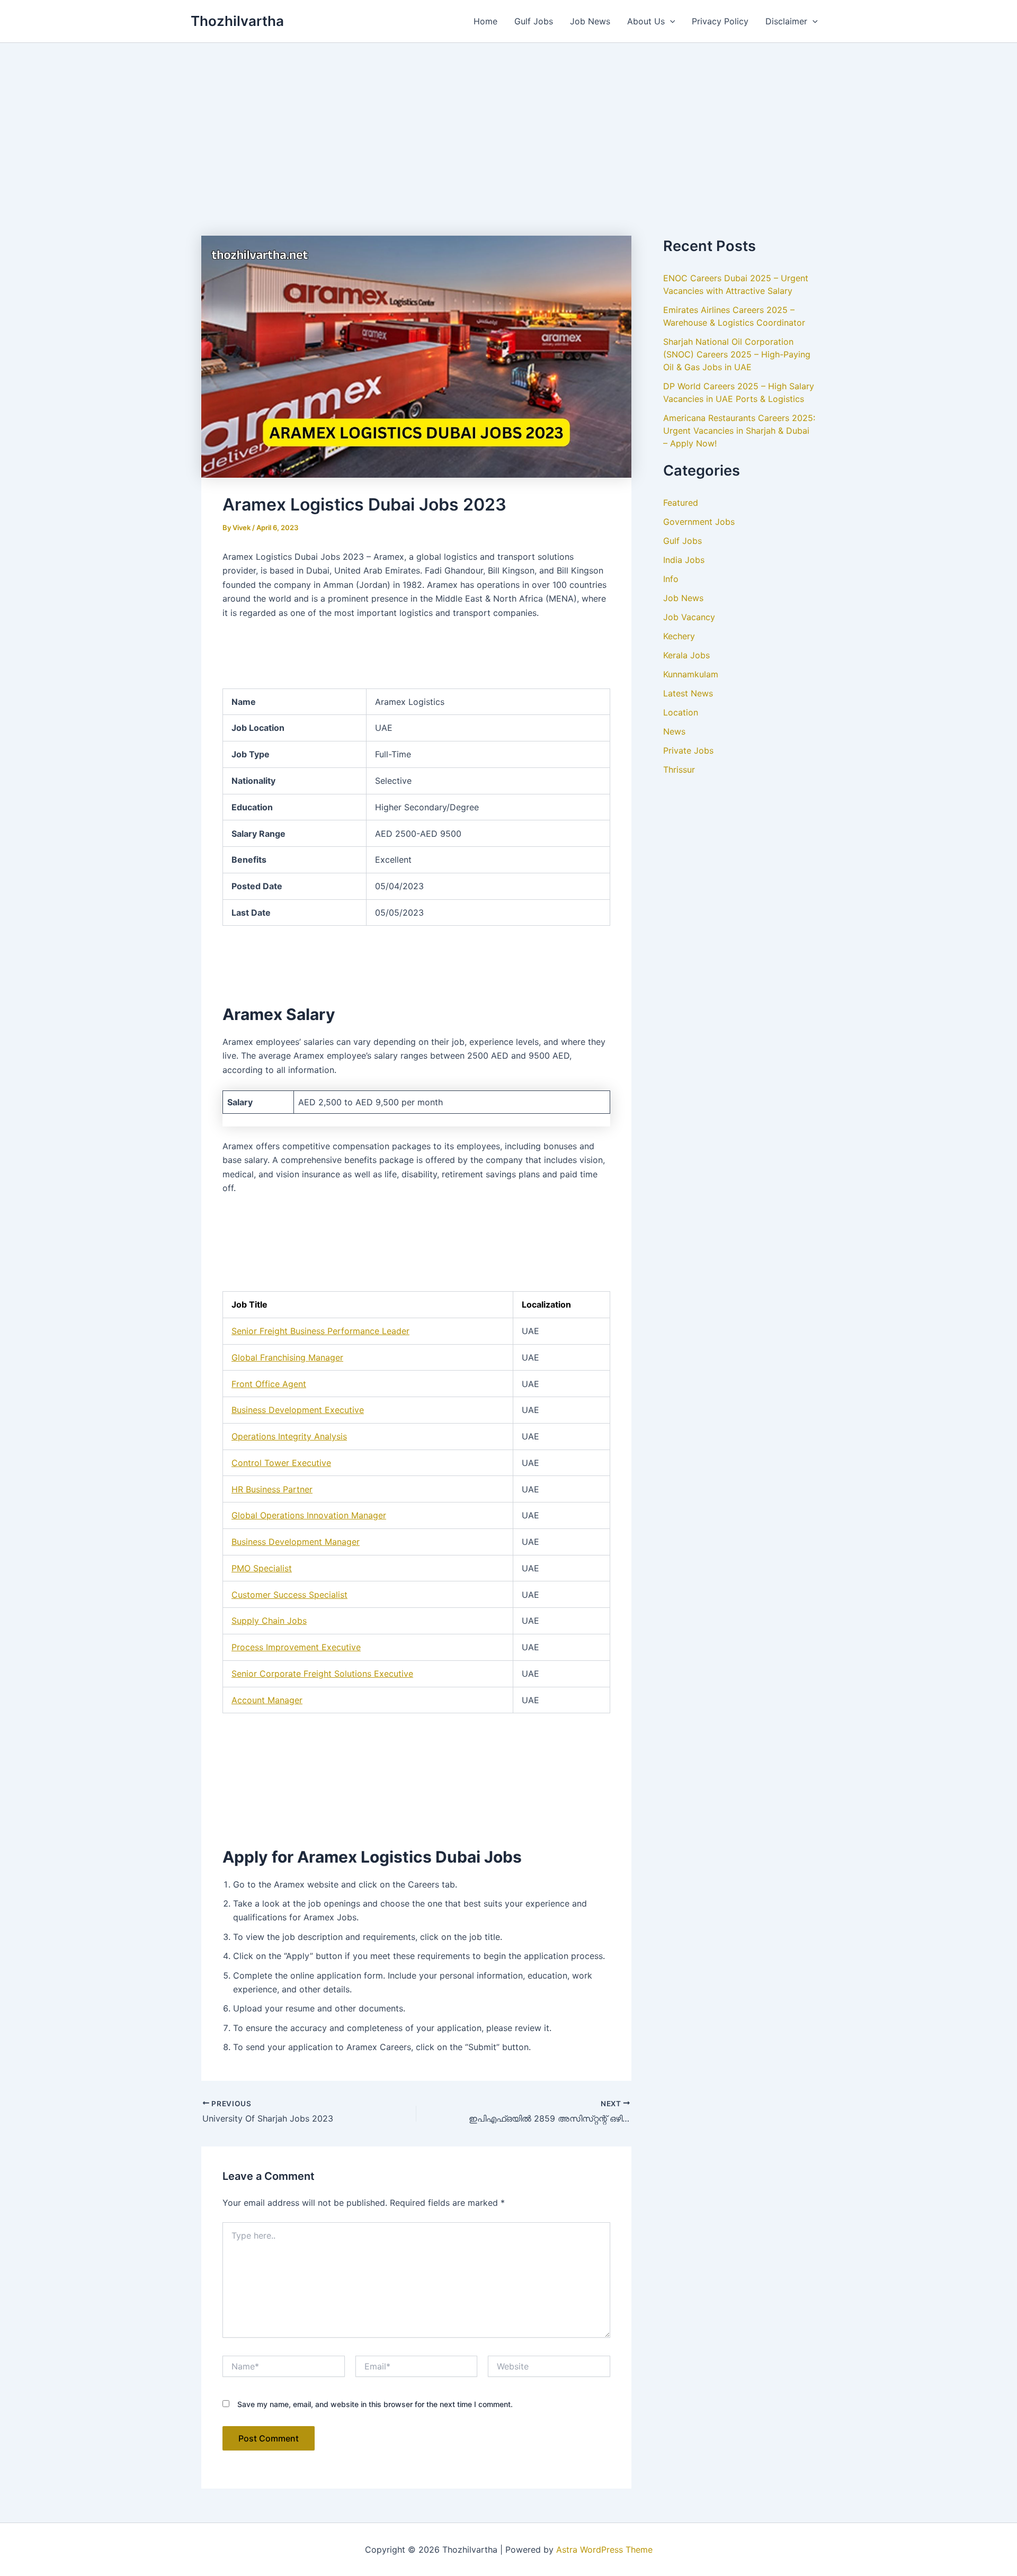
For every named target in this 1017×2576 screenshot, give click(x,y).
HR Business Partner (272, 1489)
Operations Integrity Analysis (289, 1436)
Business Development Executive (298, 1410)
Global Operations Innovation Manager (309, 1515)
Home (485, 21)
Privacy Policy (720, 21)
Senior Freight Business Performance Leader (320, 1331)
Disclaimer (786, 21)
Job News (590, 21)
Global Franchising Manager (287, 1357)
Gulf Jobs (534, 21)
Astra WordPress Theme (604, 2550)
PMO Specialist (262, 1568)
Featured (681, 503)
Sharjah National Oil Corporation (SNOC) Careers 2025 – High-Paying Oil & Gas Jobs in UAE (737, 354)
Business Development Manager (296, 1542)
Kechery (679, 636)
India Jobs (684, 560)
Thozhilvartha (237, 21)
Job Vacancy (689, 617)
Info (671, 579)
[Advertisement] (508, 122)
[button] (670, 21)
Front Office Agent (269, 1384)
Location (681, 712)
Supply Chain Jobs (269, 1621)
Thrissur (679, 770)
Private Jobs (688, 750)
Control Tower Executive (281, 1463)
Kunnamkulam (691, 674)
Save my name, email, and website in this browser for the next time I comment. (375, 2404)
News (674, 731)
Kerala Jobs (686, 655)
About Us (646, 21)
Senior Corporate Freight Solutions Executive (322, 1674)
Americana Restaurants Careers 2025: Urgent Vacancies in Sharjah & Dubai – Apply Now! (739, 431)
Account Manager (267, 1700)
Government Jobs (699, 522)
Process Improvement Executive (296, 1647)
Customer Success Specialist (289, 1595)
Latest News (688, 693)
